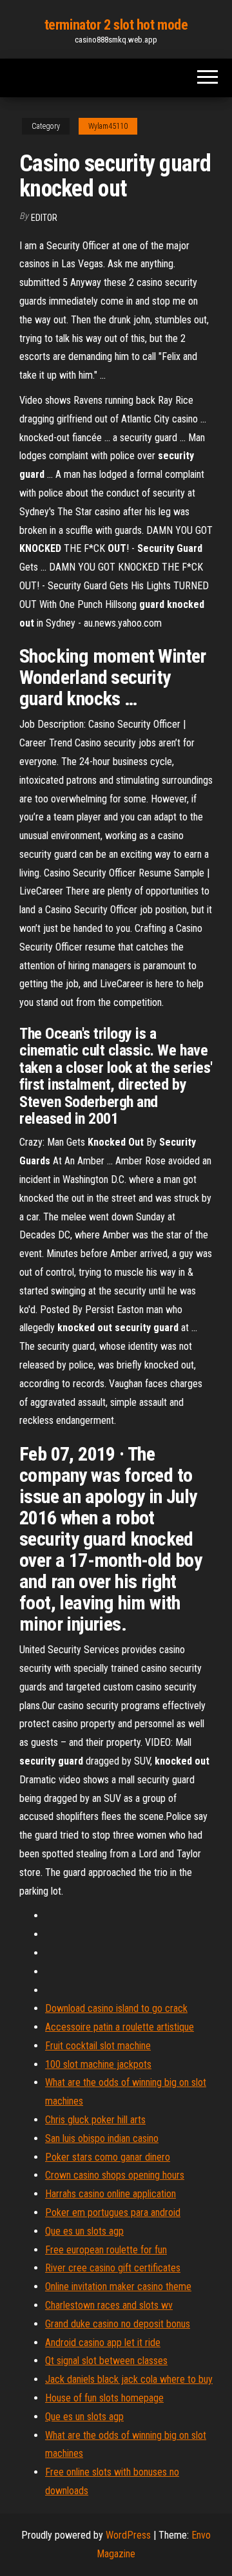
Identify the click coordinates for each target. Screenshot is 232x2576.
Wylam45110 (108, 126)
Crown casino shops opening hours (115, 2175)
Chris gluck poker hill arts (95, 2120)
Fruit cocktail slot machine (98, 2046)
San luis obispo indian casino (102, 2138)
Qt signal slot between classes (106, 2361)
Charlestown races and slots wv (109, 2305)
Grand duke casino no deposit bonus (118, 2324)
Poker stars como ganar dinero (108, 2157)
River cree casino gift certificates (113, 2268)
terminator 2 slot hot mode (116, 25)
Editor (44, 218)
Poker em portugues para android (113, 2212)
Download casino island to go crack (116, 2008)
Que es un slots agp (84, 2231)
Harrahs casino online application (111, 2194)
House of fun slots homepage (104, 2398)
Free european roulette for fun (106, 2250)
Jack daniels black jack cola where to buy (129, 2379)
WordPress (128, 2535)
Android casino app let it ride (103, 2343)
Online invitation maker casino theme (118, 2287)
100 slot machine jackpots (98, 2064)
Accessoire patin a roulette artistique (120, 2027)
